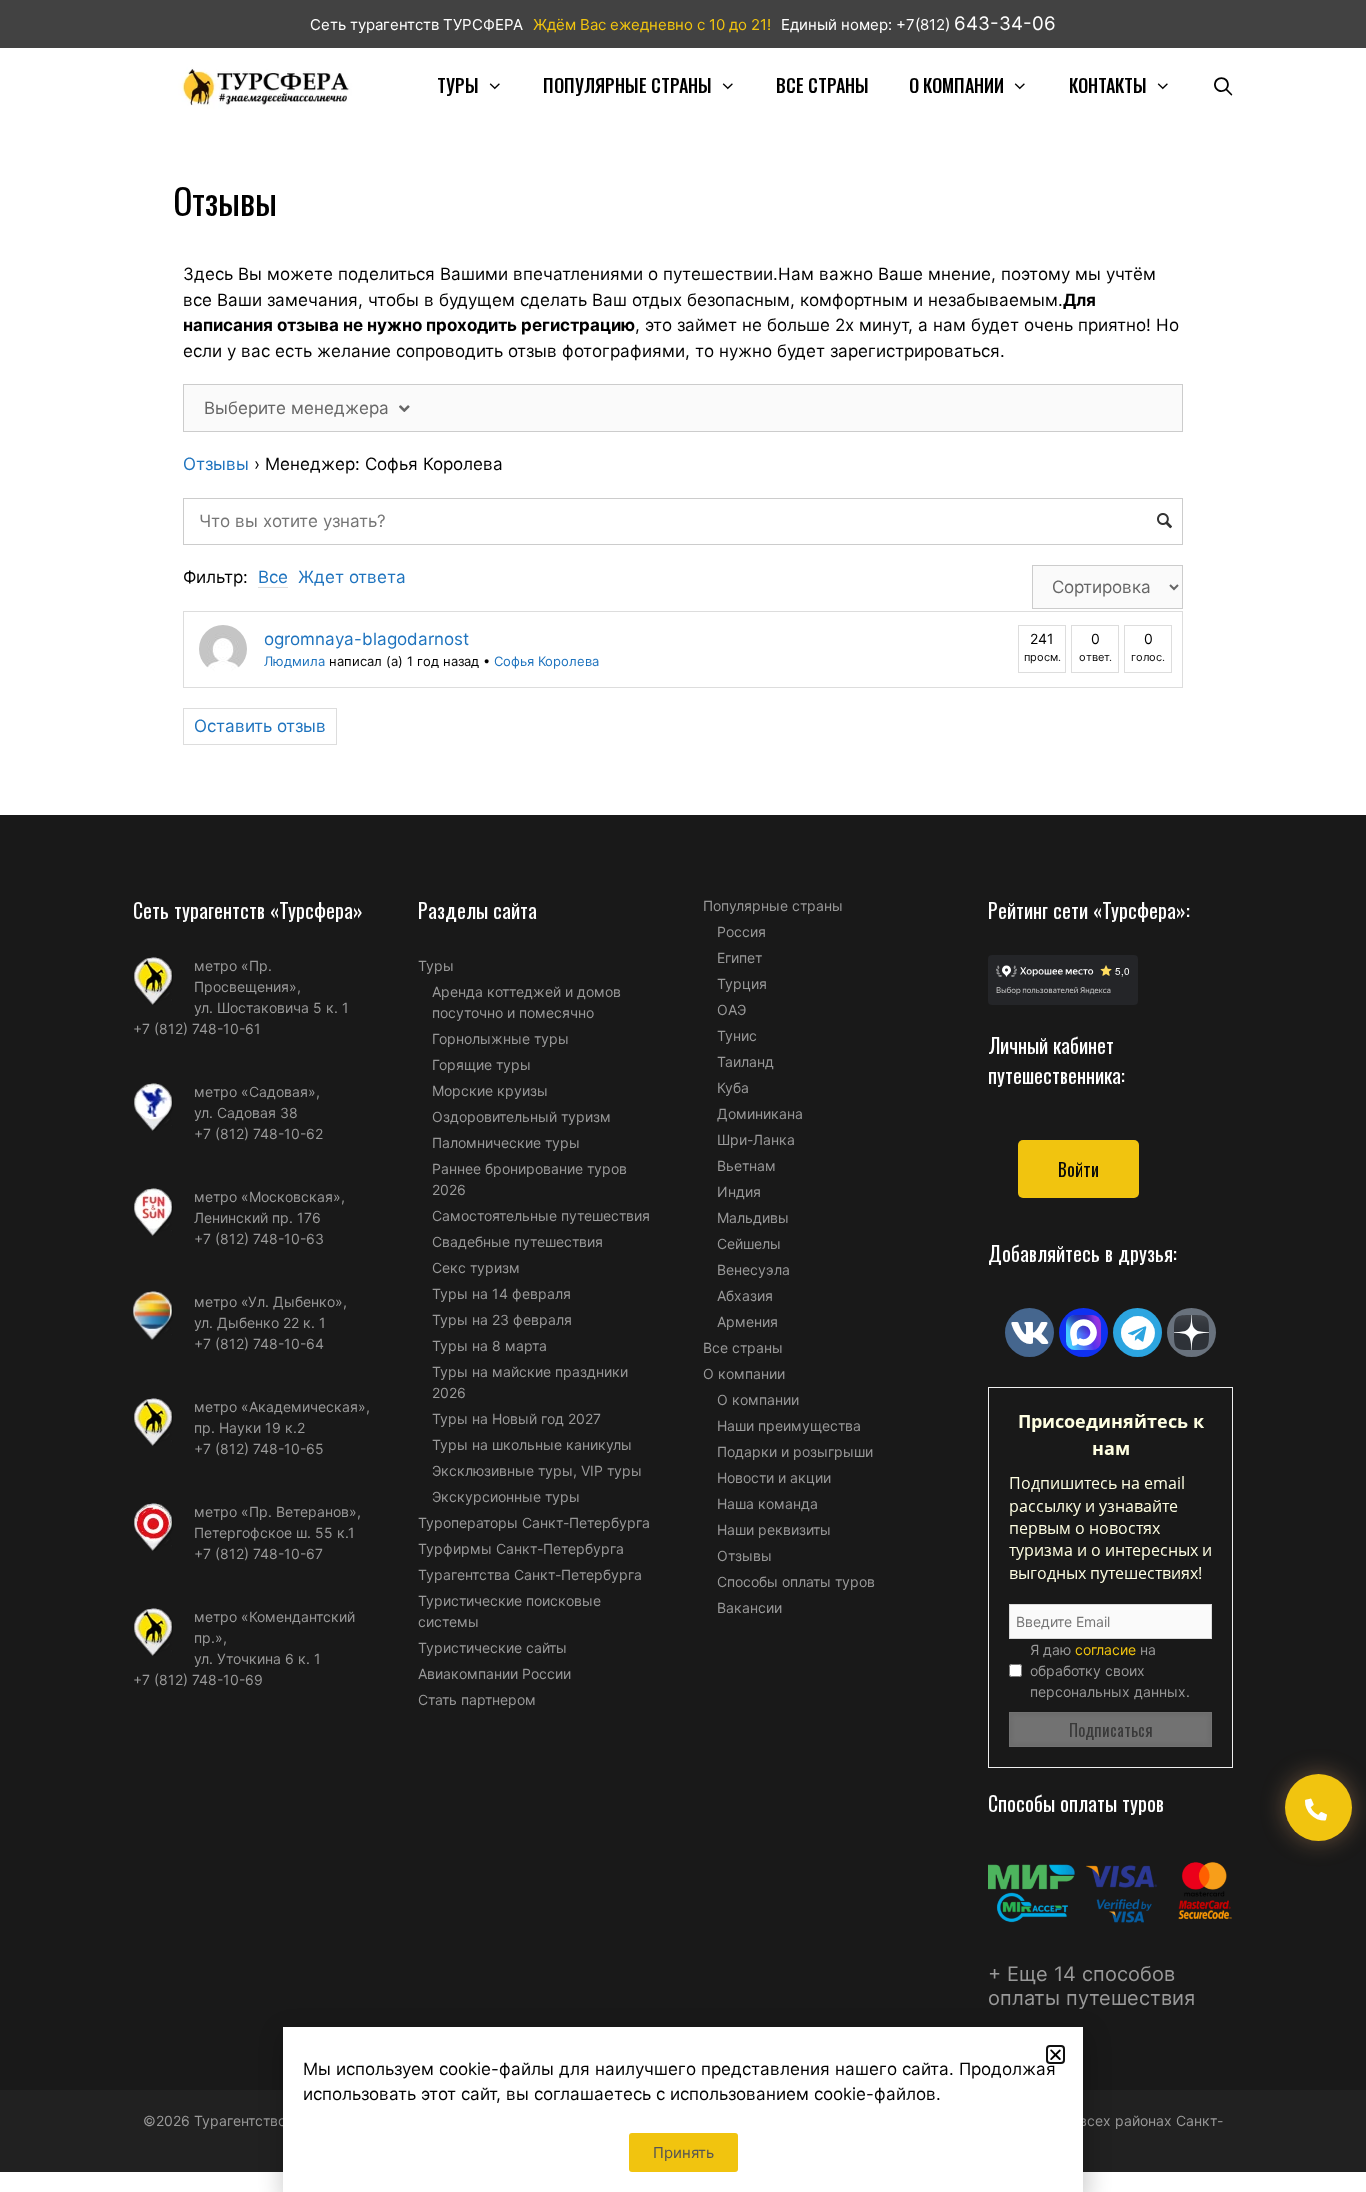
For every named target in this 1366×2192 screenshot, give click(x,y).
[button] (1055, 2054)
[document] (683, 1096)
